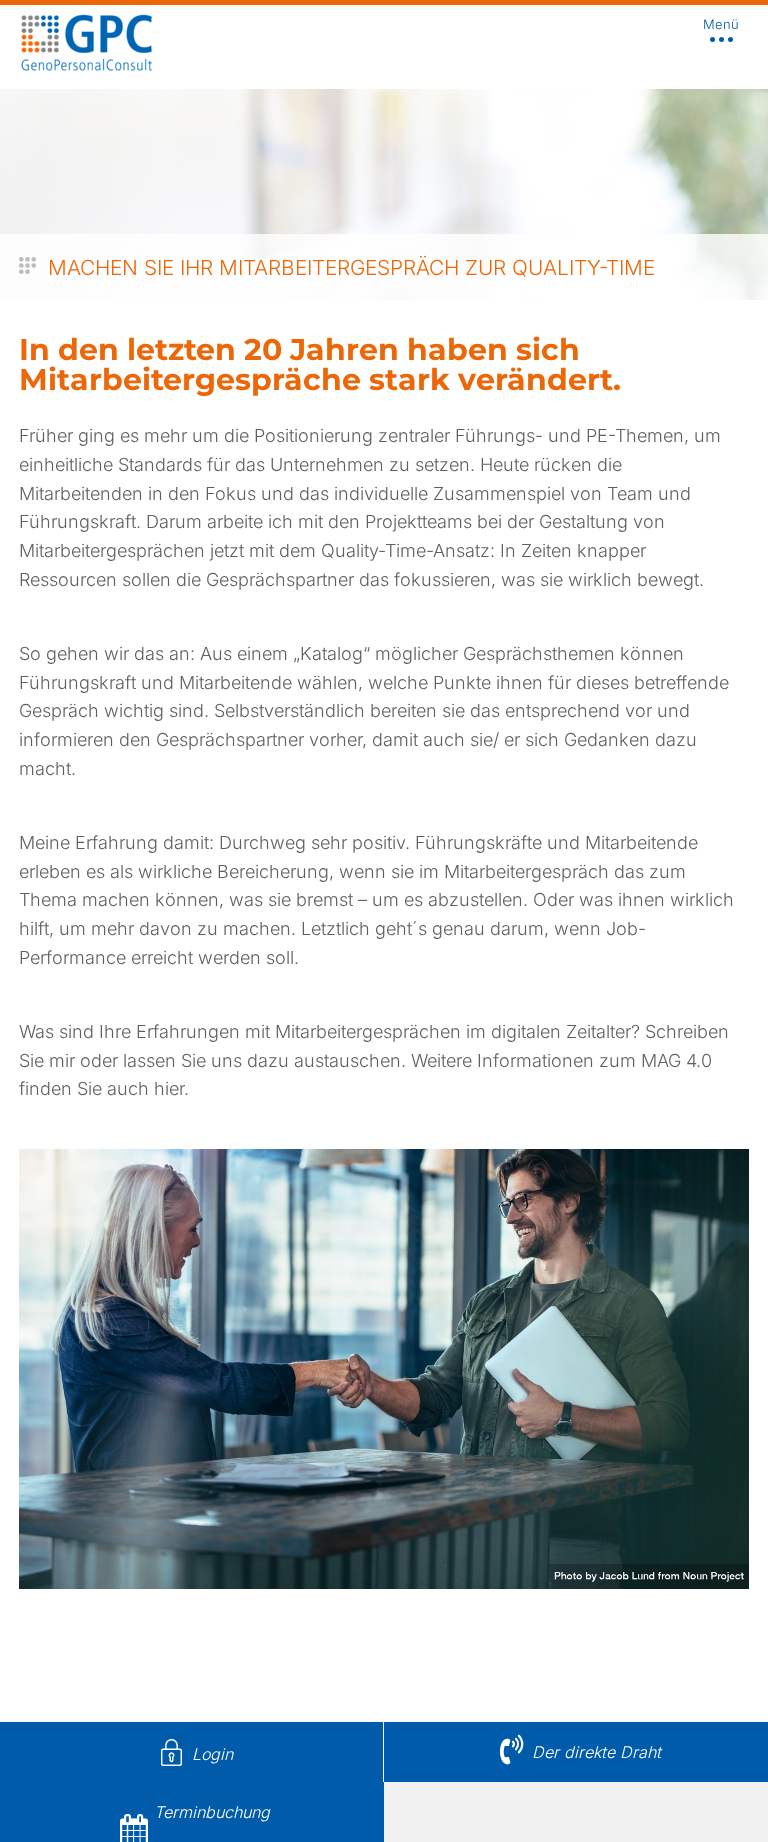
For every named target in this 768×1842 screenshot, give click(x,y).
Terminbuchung (212, 1812)
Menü (721, 25)
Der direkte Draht (596, 1752)
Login (212, 1754)
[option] (384, 150)
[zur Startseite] (87, 66)
